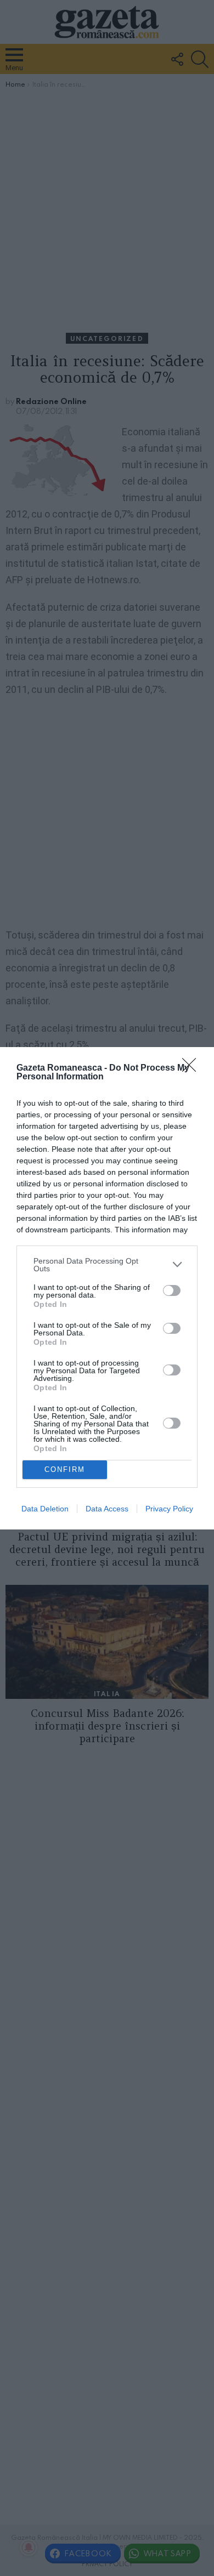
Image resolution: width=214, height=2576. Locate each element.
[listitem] (107, 1265)
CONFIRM (65, 1469)
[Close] (193, 1068)
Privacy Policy (169, 1509)
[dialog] (107, 1288)
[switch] (172, 1290)
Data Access (107, 1509)
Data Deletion (45, 1509)
